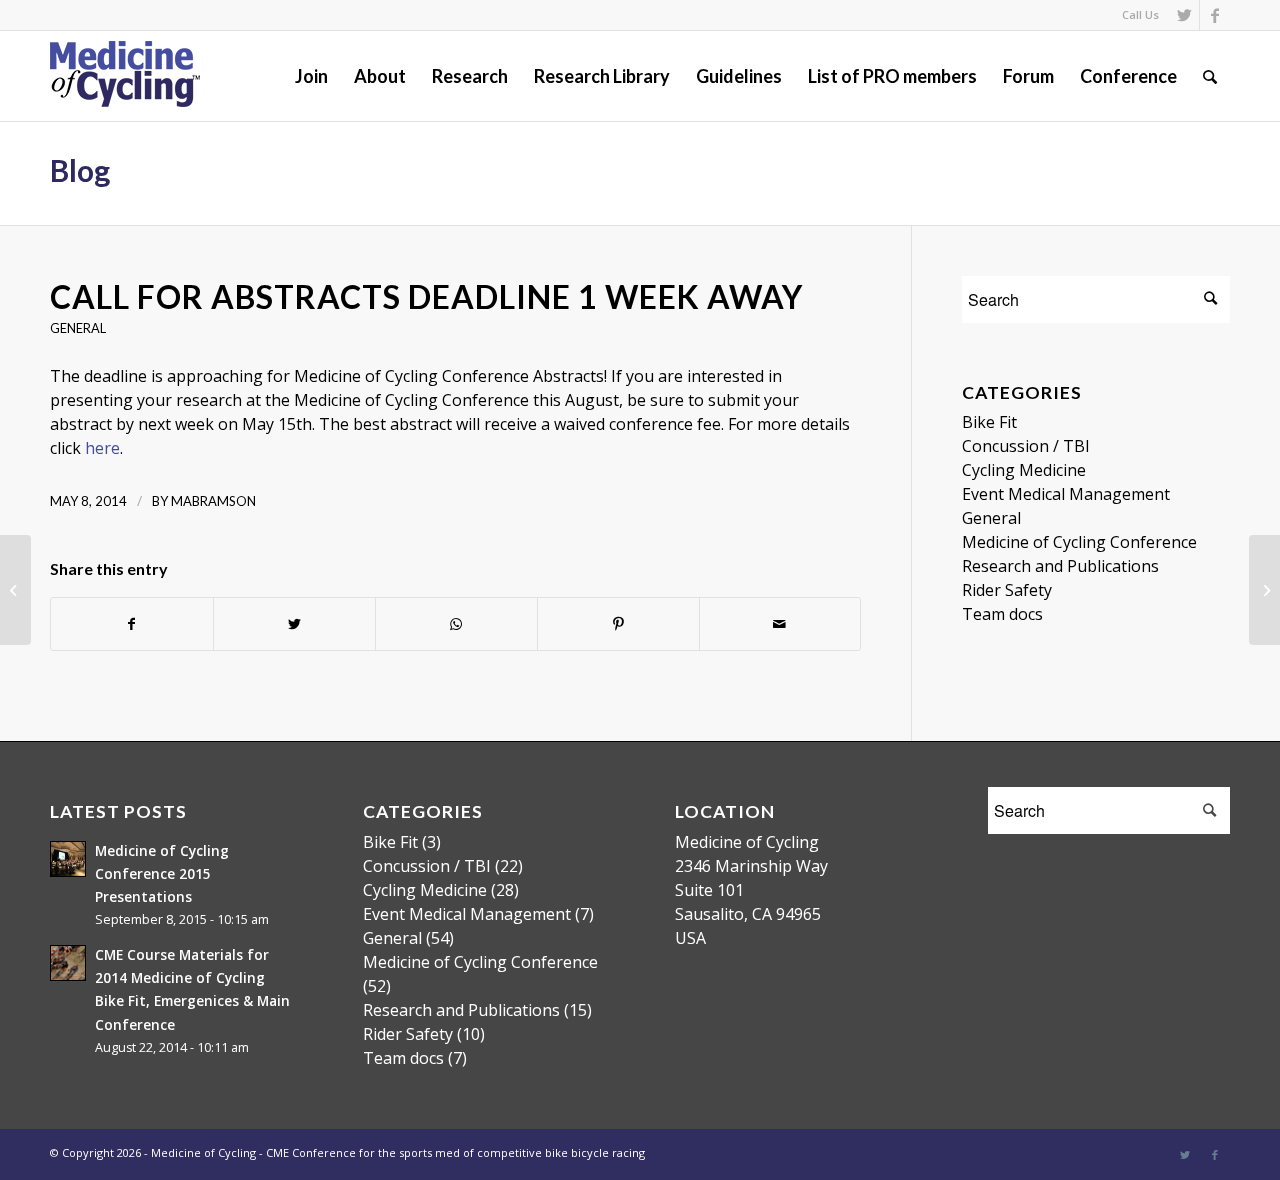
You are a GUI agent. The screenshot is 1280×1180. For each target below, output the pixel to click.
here (102, 448)
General (78, 328)
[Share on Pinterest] (618, 624)
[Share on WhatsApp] (456, 624)
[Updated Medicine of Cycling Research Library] (15, 590)
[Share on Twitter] (294, 624)
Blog (80, 170)
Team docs (1002, 614)
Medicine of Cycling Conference (1079, 542)
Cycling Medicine (1024, 470)
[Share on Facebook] (132, 624)
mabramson (213, 501)
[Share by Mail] (780, 624)
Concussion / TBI (1026, 446)
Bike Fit (989, 422)
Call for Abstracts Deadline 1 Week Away (426, 296)
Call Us (1140, 14)
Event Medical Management (1066, 494)
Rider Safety (1007, 590)
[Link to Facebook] (1215, 15)
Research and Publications (1060, 566)
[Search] (1210, 76)
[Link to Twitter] (1184, 15)
